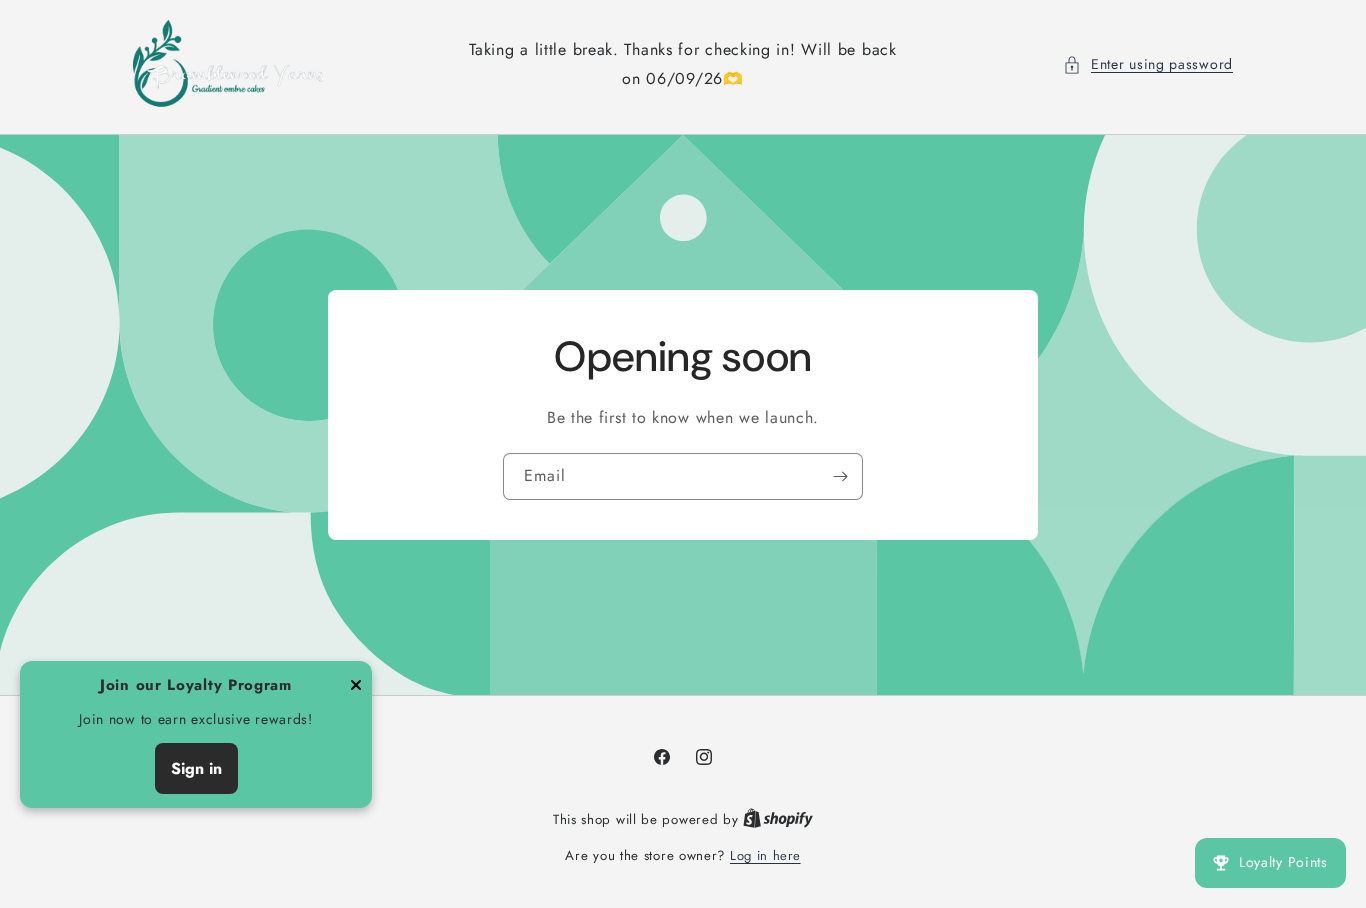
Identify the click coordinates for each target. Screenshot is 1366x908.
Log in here (765, 855)
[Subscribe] (840, 476)
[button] (1148, 64)
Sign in (196, 768)
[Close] (356, 686)
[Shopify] (778, 819)
